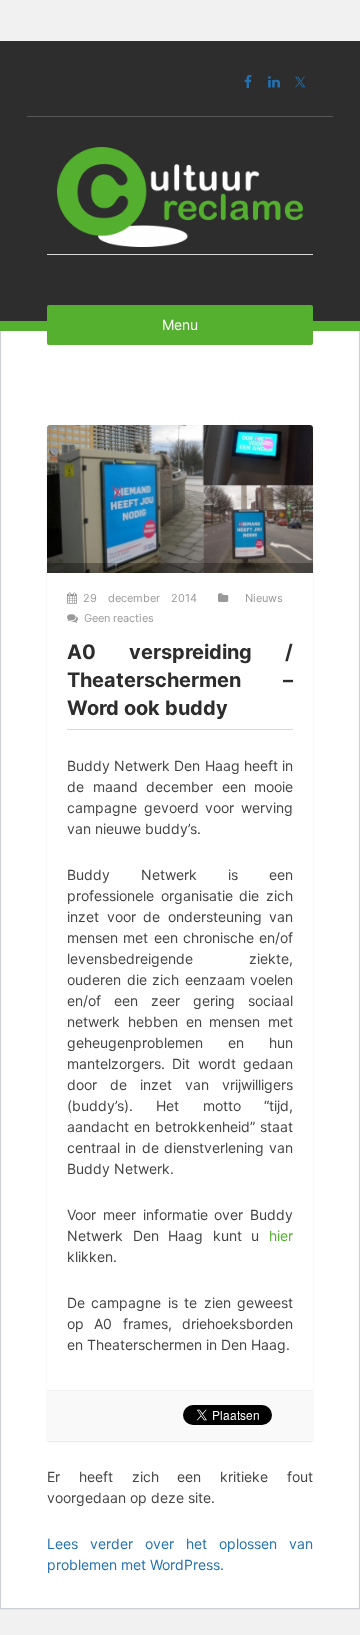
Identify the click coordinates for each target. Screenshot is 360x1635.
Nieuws (264, 598)
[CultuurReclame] (180, 192)
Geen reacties (119, 618)
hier (281, 1235)
